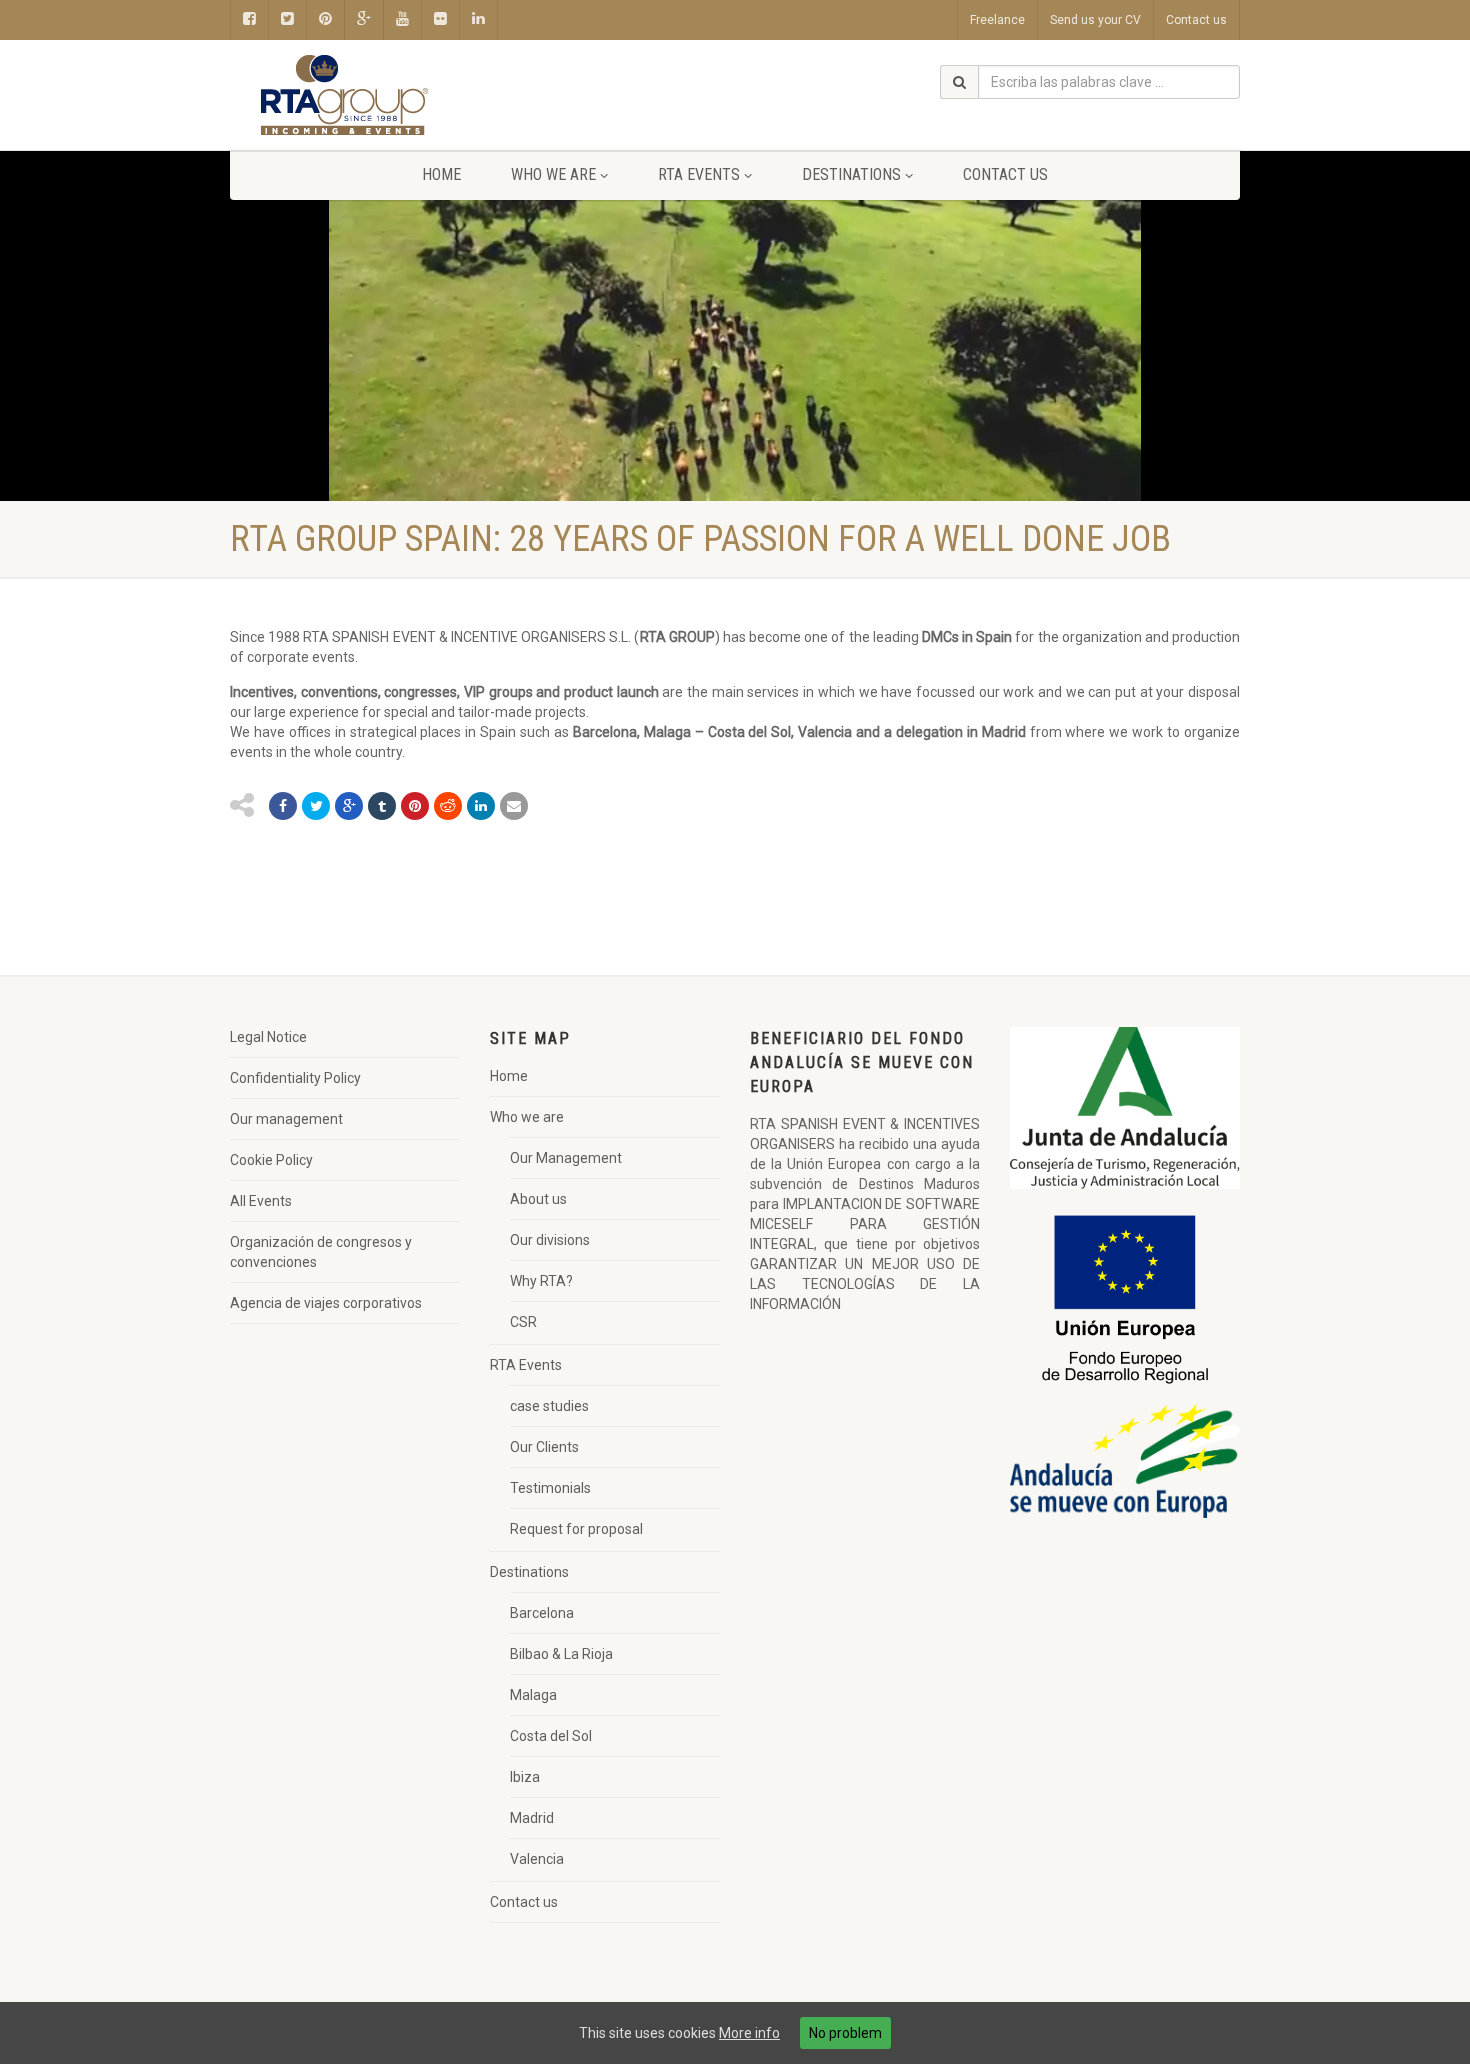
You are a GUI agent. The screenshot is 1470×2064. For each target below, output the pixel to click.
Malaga (533, 1695)
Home (441, 174)
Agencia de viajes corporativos (326, 1303)
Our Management (566, 1158)
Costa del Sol (551, 1736)
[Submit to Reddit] (448, 806)
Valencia (537, 1859)
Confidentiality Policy (295, 1078)
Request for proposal (576, 1529)
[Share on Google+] (349, 806)
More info (749, 2033)
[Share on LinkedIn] (481, 806)
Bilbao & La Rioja (561, 1654)
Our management (286, 1119)
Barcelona (542, 1613)
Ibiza (525, 1777)
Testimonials (550, 1488)
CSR (523, 1322)
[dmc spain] (388, 95)
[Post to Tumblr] (382, 806)
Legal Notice (268, 1037)
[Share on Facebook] (283, 806)
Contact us (1196, 20)
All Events (261, 1201)
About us (538, 1199)
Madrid (532, 1818)
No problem (845, 2033)
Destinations (851, 174)
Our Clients (544, 1447)
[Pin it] (415, 806)
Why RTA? (541, 1281)
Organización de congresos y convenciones (321, 1252)
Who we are (553, 174)
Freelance (997, 20)
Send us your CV (1095, 20)
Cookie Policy (271, 1160)
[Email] (514, 806)
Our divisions (550, 1240)
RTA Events (699, 174)
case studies (549, 1406)
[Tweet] (316, 806)
